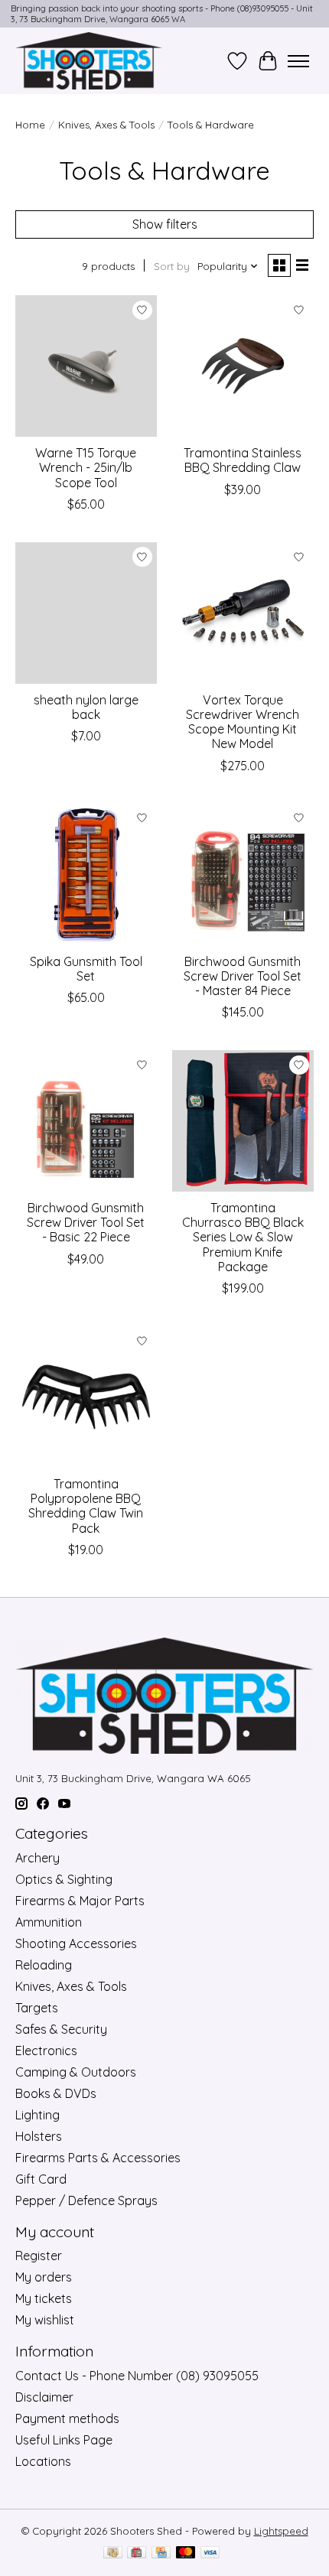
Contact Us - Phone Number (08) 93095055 (137, 2376)
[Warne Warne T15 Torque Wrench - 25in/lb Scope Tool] (86, 366)
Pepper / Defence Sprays (86, 2200)
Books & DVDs (56, 2093)
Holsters (39, 2136)
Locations (43, 2461)
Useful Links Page (64, 2440)
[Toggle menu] (298, 61)
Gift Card (41, 2179)
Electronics (46, 2051)
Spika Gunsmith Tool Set (86, 969)
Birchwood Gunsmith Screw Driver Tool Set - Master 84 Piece (243, 976)
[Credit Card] (161, 2553)
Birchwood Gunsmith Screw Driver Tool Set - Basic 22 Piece (86, 1222)
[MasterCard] (186, 2553)
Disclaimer (44, 2397)
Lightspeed (281, 2531)
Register (39, 2256)
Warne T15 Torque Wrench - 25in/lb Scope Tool (86, 467)
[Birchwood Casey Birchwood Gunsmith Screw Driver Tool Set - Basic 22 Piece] (86, 1121)
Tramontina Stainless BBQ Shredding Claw (243, 460)
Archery (37, 1858)
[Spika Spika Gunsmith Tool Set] (86, 875)
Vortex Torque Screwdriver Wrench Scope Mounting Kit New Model (243, 722)
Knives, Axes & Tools (106, 125)
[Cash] (113, 2553)
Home (30, 125)
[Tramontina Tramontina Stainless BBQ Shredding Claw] (243, 366)
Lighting (37, 2115)
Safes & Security (61, 2029)
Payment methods (67, 2418)
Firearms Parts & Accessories (98, 2158)
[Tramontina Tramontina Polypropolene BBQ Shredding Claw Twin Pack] (86, 1397)
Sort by (172, 266)
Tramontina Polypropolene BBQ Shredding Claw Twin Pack (86, 1506)
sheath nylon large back (86, 707)
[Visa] (210, 2553)
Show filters (165, 224)
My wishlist (45, 2320)
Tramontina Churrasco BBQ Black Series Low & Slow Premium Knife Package (243, 1237)
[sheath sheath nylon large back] (86, 613)
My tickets (44, 2298)
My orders (44, 2277)
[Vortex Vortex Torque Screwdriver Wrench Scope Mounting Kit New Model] (243, 613)
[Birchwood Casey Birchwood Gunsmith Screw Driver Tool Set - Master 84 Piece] (243, 875)
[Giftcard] (137, 2553)
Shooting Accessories (76, 1943)
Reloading (44, 1965)
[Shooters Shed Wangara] (89, 61)
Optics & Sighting (64, 1879)
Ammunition (49, 1922)
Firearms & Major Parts (80, 1901)
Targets (37, 2008)
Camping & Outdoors (76, 2072)
